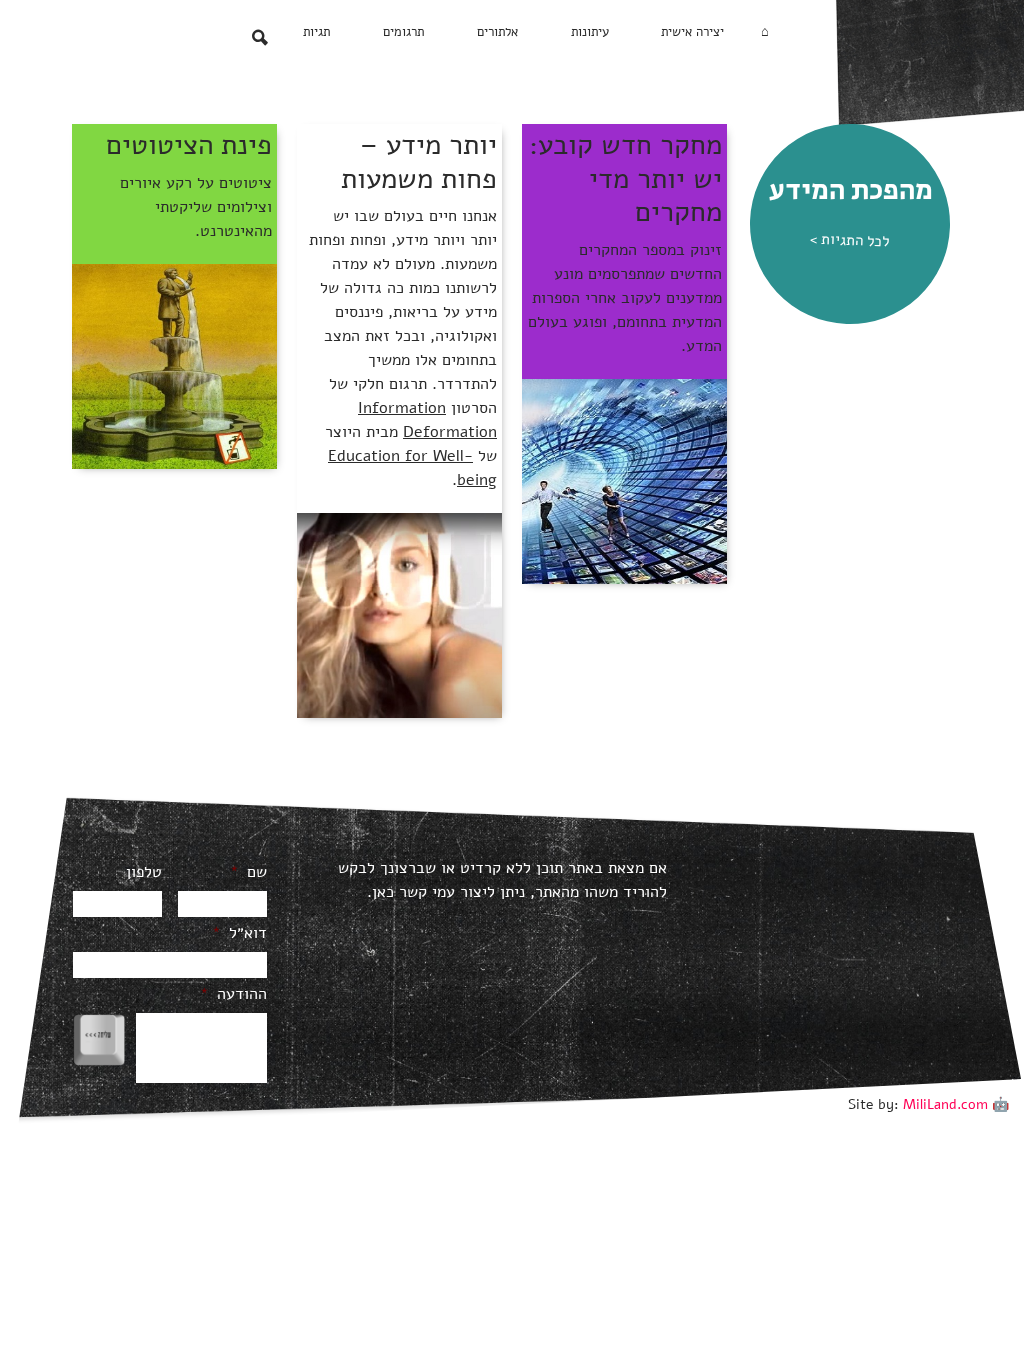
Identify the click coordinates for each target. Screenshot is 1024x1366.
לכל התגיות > (849, 239)
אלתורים (497, 32)
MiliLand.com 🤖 (956, 1104)
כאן (383, 892)
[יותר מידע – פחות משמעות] (399, 615)
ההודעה (233, 994)
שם (248, 872)
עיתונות (590, 32)
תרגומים (403, 32)
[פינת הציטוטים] (174, 365)
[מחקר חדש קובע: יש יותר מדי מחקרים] (624, 480)
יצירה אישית (692, 32)
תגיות (316, 32)
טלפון (144, 872)
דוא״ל (239, 933)
